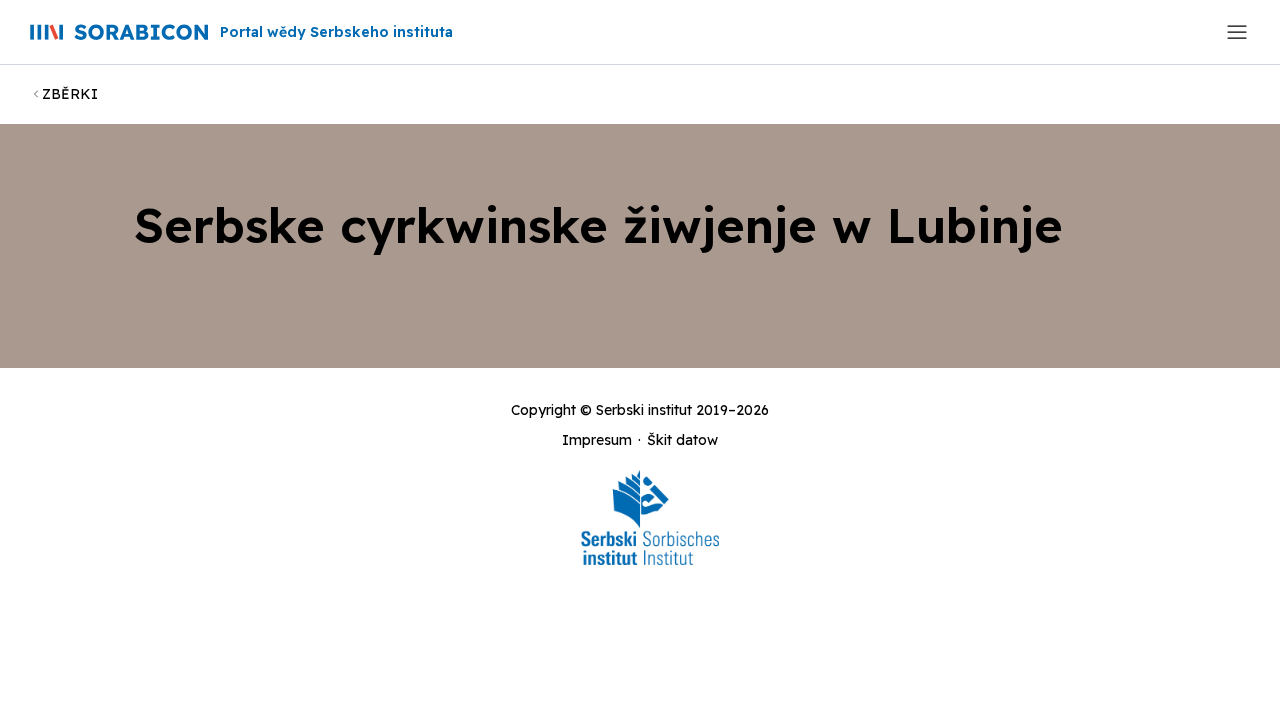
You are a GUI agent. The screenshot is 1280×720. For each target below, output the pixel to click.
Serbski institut (644, 410)
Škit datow (682, 440)
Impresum (597, 440)
